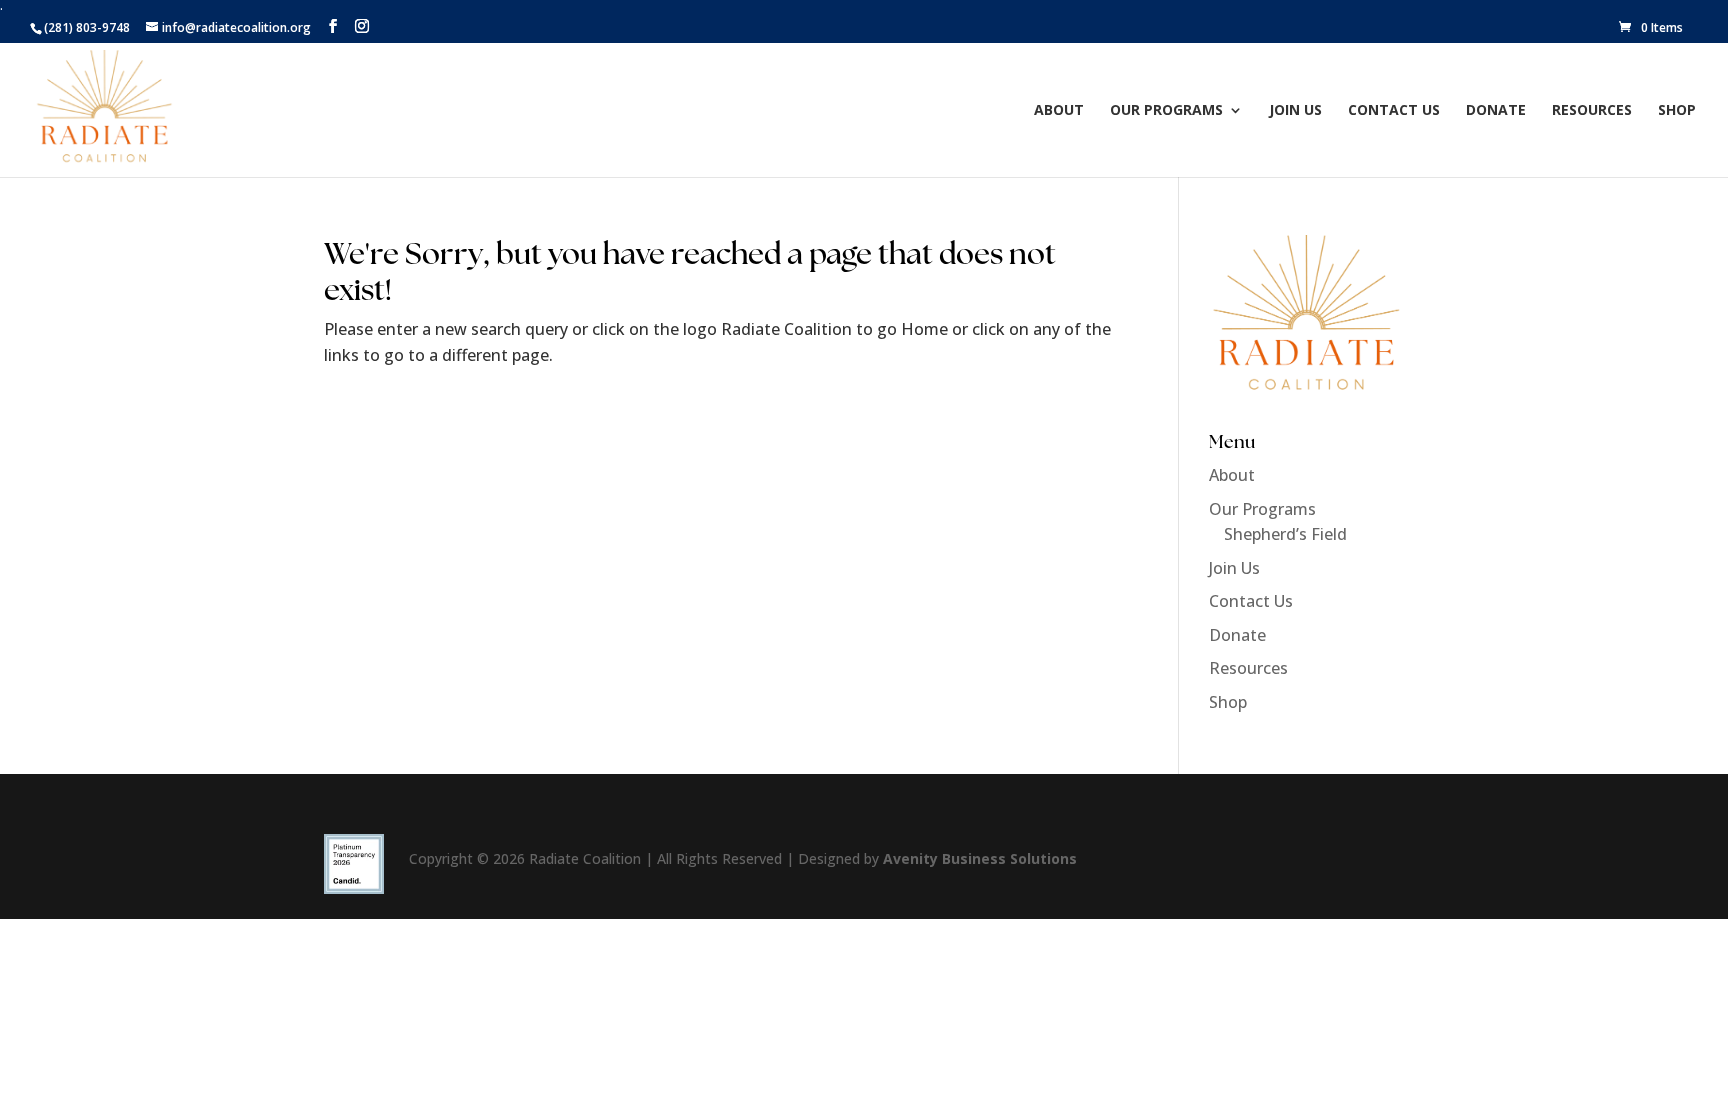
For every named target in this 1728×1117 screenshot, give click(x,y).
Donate (1496, 111)
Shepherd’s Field (1285, 534)
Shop (1677, 111)
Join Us (1295, 111)
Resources (1592, 111)
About (1059, 111)
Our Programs (1166, 111)
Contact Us (1394, 111)
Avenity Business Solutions (980, 858)
